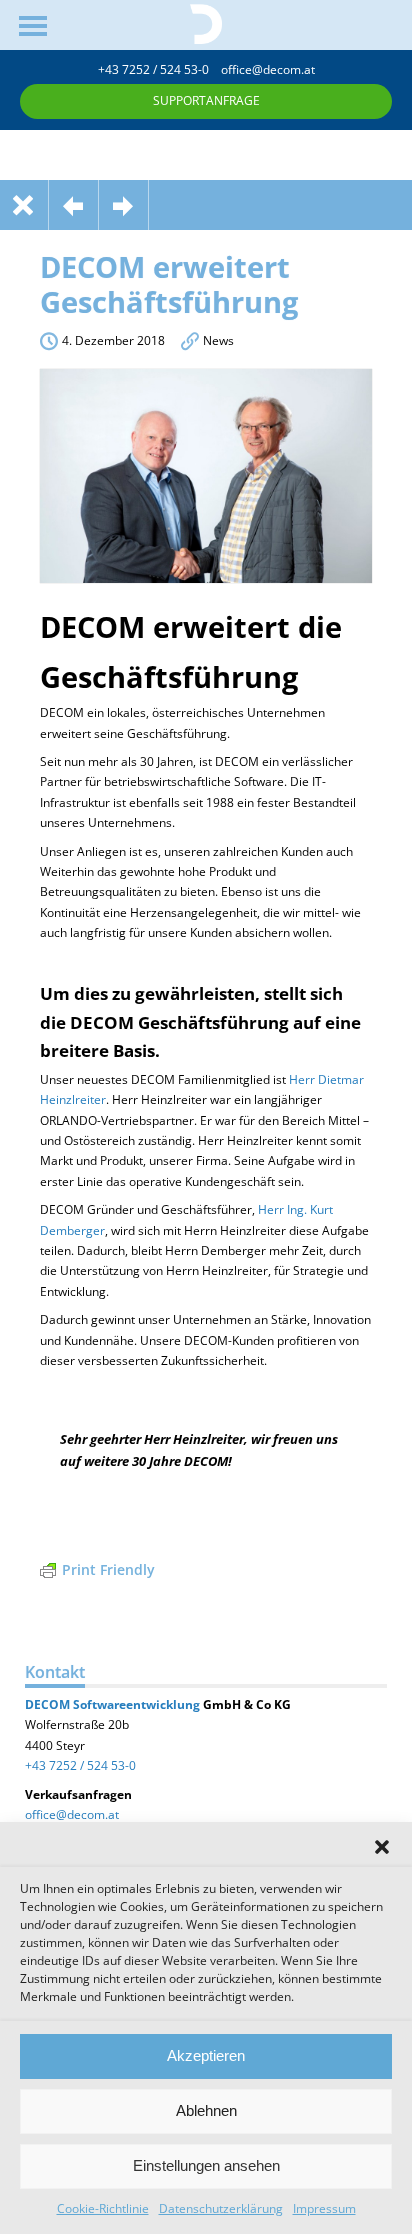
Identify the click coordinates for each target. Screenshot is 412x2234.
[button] (382, 1847)
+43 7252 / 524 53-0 (159, 69)
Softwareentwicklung (135, 1704)
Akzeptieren (206, 2055)
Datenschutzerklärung (221, 2208)
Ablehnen (206, 2110)
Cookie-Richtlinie (103, 2208)
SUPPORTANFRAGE (206, 100)
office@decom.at (268, 69)
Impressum (324, 2208)
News (218, 340)
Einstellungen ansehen (206, 2165)
